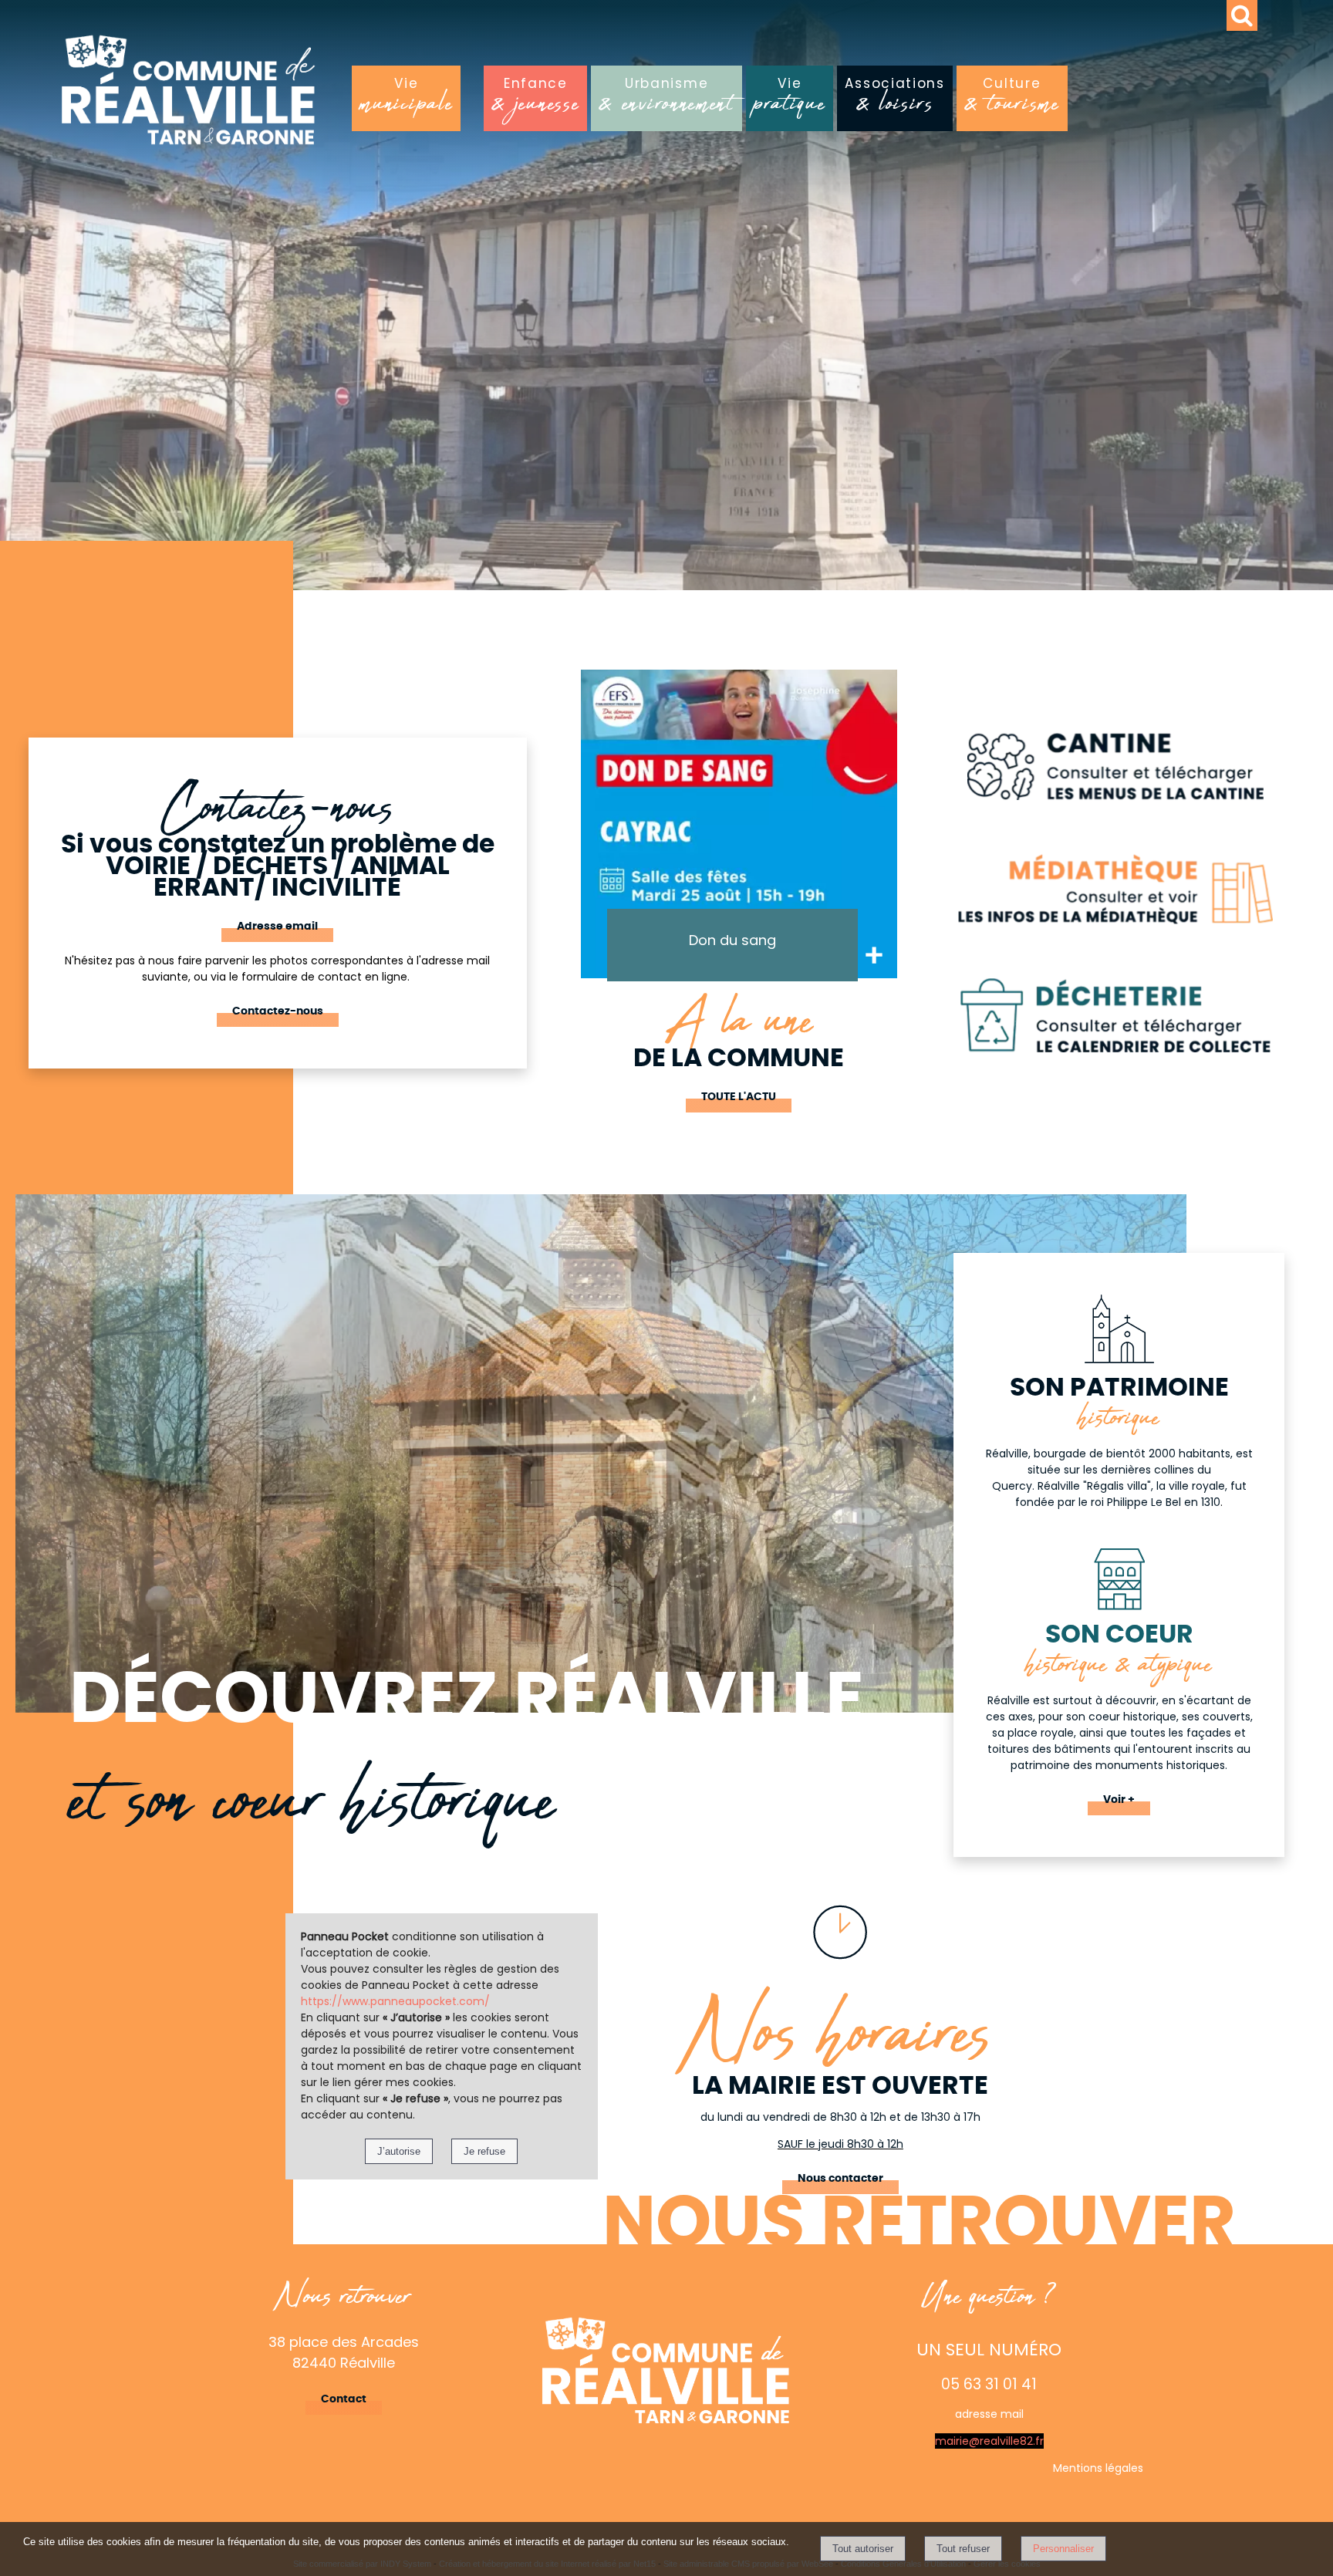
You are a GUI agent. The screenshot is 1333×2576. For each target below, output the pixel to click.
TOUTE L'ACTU (739, 1097)
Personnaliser (1063, 2549)
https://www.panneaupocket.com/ (395, 2001)
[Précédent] (564, 847)
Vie (406, 100)
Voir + (1119, 1800)
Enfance (535, 100)
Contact (344, 2399)
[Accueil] (254, 96)
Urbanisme (666, 100)
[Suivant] (913, 847)
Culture (1012, 100)
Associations (894, 100)
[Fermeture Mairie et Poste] (744, 824)
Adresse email (277, 927)
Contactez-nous (278, 1011)
